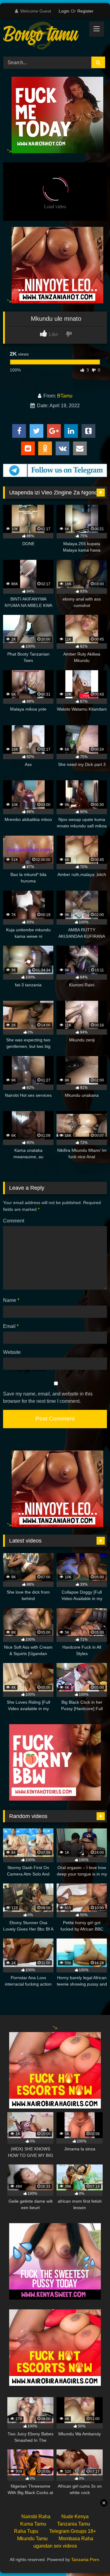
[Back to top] (91, 2558)
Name (11, 1300)
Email (11, 1326)
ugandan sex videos (55, 2546)
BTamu (65, 396)
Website (12, 1352)
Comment (14, 1221)
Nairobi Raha (36, 2517)
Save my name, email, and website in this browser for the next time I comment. (48, 1397)
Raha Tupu (26, 2531)
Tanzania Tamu (74, 2524)
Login (64, 11)
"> (9, 152)
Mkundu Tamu (32, 2539)
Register (85, 11)
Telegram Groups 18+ (73, 2531)
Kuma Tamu (33, 2524)
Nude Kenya (75, 2517)
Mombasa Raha (76, 2539)
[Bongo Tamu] (45, 37)
